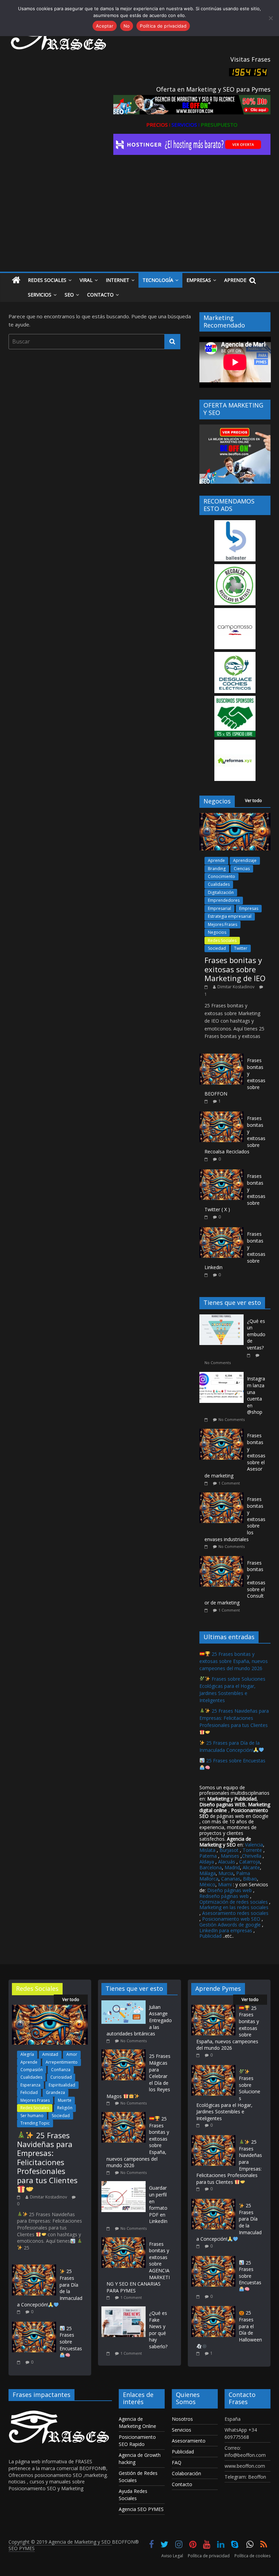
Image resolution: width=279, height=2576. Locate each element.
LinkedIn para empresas (226, 1930)
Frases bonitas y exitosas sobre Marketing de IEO (235, 969)
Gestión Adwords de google (231, 1925)
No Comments (218, 1363)
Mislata (207, 1850)
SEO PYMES (22, 2548)
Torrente (252, 1850)
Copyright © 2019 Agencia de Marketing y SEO (60, 2542)
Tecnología (158, 280)
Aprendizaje (245, 860)
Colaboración (186, 2473)
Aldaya (207, 1862)
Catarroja (250, 1862)
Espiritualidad (62, 2085)
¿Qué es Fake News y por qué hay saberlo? (158, 2330)
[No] (270, 18)
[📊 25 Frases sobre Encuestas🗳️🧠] (34, 2325)
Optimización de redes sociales (234, 1902)
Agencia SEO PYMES (141, 2509)
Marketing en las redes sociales (234, 1907)
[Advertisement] (140, 221)
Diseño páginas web (229, 1890)
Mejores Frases (223, 924)
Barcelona (211, 1867)
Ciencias (242, 869)
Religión (65, 2108)
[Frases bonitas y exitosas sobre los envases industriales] (223, 1496)
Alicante (251, 1867)
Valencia (254, 1845)
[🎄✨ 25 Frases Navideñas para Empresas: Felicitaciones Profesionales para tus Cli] (50, 2008)
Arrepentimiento (62, 2062)
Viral (86, 280)
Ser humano (32, 2116)
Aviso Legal (172, 2556)
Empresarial (219, 908)
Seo (69, 295)
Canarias (231, 1879)
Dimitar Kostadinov (236, 987)
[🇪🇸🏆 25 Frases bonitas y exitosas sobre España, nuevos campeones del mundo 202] (125, 2115)
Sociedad (217, 948)
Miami (225, 1884)
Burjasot (229, 1850)
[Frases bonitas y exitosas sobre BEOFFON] (221, 1057)
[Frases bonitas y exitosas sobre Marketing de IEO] (235, 817)
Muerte (65, 2100)
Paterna (208, 1856)
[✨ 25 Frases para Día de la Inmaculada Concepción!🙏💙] (34, 2268)
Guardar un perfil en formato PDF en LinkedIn (158, 2204)
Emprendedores (224, 900)
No (127, 26)
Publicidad (211, 1936)
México (207, 1884)
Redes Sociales (47, 280)
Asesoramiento (189, 2441)
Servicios (40, 295)
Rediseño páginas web (224, 1896)
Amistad (50, 2054)
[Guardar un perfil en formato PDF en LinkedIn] (125, 2184)
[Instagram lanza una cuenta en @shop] (223, 1375)
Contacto (100, 295)
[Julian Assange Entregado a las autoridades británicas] (125, 2004)
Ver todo (253, 801)
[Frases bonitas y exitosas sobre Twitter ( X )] (221, 1173)
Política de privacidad (209, 2556)
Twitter (241, 948)
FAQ (177, 2462)
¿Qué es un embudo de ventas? (256, 1334)
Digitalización (221, 892)
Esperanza (30, 2085)
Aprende (235, 280)
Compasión (32, 2070)
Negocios (217, 932)
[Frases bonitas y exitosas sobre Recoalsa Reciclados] (221, 1115)
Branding (217, 869)
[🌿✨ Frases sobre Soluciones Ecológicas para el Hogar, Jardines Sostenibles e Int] (213, 2068)
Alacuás (227, 1862)
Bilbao (250, 1879)
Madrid (232, 1867)
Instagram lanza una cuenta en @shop (256, 1395)
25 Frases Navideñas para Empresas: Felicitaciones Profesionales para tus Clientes (47, 2158)
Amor (72, 2054)
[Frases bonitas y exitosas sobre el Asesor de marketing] (223, 1432)
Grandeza (55, 2092)
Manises (230, 1856)
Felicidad (29, 2092)
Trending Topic (35, 2123)
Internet (118, 280)
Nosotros (182, 2419)
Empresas (199, 280)
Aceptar (105, 26)
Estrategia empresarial (230, 916)
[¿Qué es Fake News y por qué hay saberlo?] (125, 2310)
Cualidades (219, 884)
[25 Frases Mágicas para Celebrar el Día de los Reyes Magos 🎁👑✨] (125, 2053)
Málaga (208, 1873)
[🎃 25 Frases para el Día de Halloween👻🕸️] (213, 2309)
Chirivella (252, 1856)
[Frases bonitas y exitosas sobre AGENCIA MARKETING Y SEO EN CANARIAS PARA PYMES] (125, 2241)
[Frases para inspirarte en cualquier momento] (16, 280)
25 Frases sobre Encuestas (71, 2338)
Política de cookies (252, 2556)
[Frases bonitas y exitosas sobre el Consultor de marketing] (223, 1560)
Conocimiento (221, 876)
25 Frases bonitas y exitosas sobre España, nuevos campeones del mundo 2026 (234, 1661)
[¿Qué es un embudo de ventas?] (223, 1318)
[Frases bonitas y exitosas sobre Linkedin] (221, 1231)
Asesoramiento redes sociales (235, 1913)
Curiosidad (61, 2077)
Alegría (27, 2054)
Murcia (226, 1873)
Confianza (61, 2070)
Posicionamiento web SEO (231, 1919)
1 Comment (229, 1483)
